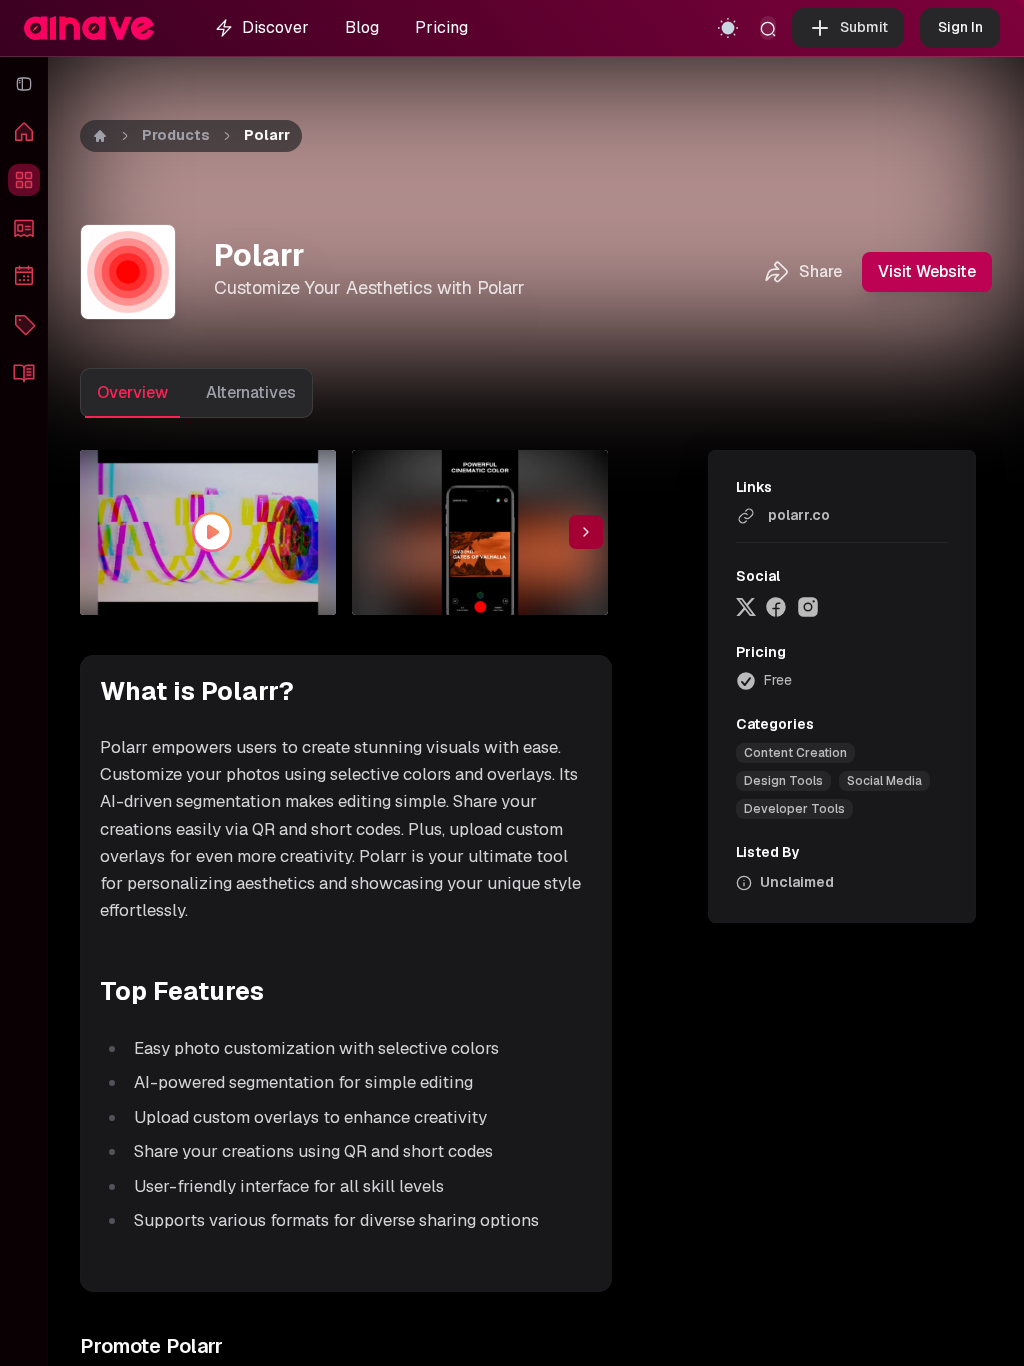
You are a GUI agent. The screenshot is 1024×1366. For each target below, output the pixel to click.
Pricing (441, 27)
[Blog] (24, 372)
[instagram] (808, 607)
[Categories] (24, 324)
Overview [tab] (132, 392)
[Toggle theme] (728, 28)
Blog (362, 27)
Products (176, 135)
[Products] (24, 180)
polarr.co (799, 515)
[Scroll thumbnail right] (586, 532)
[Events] (24, 276)
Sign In (960, 27)
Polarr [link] (267, 135)
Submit (864, 27)
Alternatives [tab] (251, 392)
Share (820, 271)
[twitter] (746, 607)
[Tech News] (24, 228)
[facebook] (776, 607)
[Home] (24, 132)
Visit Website (927, 271)
